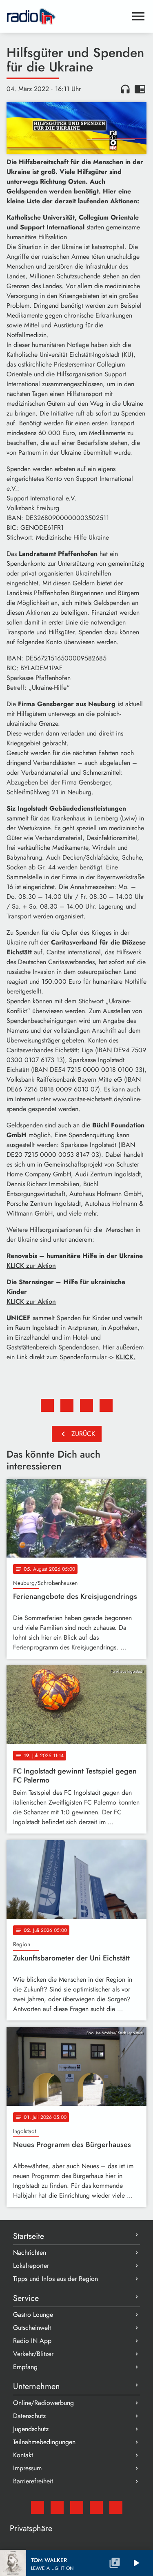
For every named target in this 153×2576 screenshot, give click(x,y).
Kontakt (23, 2455)
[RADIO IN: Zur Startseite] (67, 16)
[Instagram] (77, 2507)
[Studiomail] (38, 2507)
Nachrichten (30, 2253)
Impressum (27, 2468)
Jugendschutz (31, 2429)
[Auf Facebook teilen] (47, 1405)
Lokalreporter (31, 2266)
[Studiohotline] (116, 2507)
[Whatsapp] (96, 2507)
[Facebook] (57, 2507)
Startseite (29, 2236)
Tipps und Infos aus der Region (55, 2279)
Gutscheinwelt (32, 2328)
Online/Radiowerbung (43, 2403)
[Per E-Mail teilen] (106, 1405)
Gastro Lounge (33, 2315)
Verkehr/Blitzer (33, 2354)
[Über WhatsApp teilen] (86, 1405)
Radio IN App (32, 2341)
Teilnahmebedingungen (44, 2442)
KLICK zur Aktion (31, 1266)
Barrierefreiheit (33, 2481)
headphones (125, 89)
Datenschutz (29, 2416)
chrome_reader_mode (140, 89)
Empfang (25, 2367)
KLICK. (126, 1357)
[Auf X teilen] (67, 1405)
